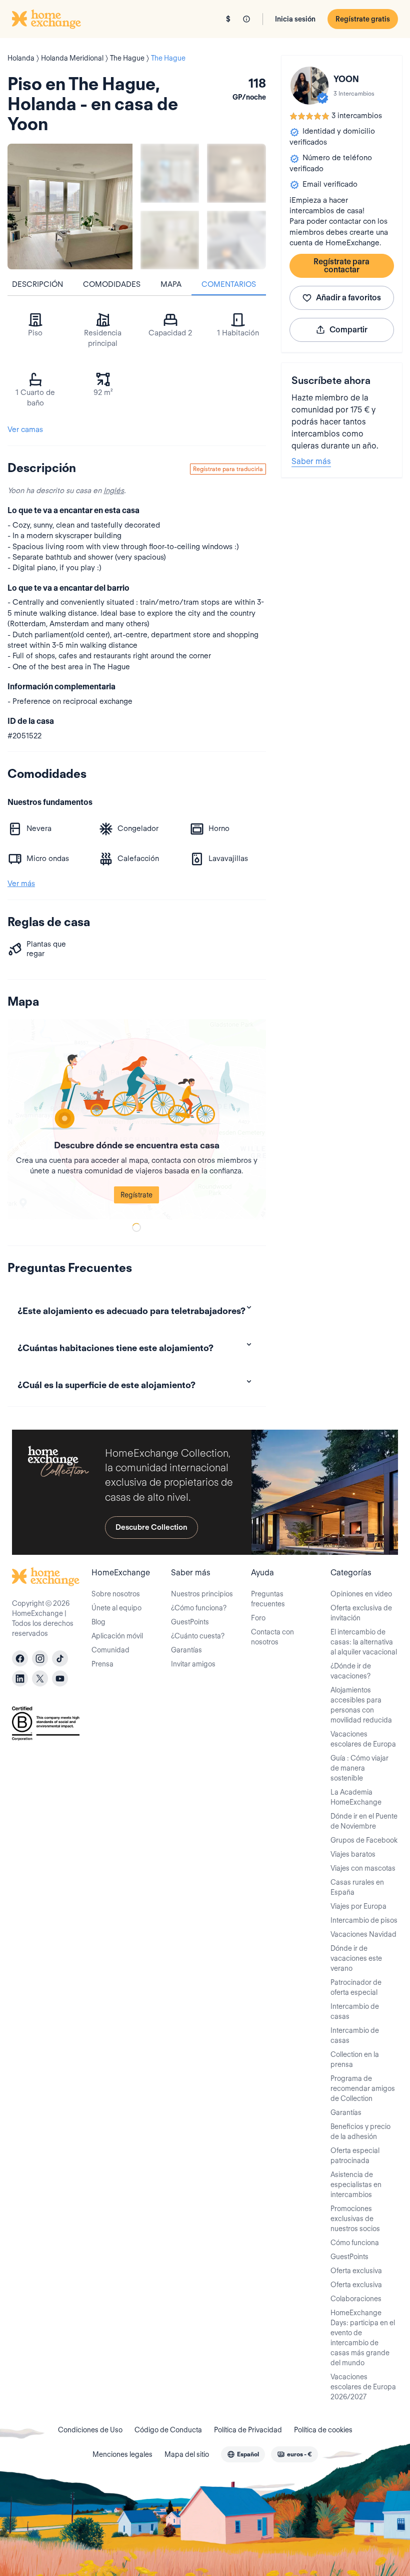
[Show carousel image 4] (236, 240)
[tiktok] (60, 1658)
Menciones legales (122, 2454)
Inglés (114, 491)
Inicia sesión (295, 19)
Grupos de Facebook (364, 1840)
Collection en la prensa (355, 2059)
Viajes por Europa (358, 1906)
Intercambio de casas (355, 2011)
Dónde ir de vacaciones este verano (356, 1958)
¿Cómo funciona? (199, 1608)
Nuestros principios (202, 1594)
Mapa (171, 284)
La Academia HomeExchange (356, 1797)
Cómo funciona (355, 2243)
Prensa (102, 1664)
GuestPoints (190, 1622)
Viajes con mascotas (363, 1868)
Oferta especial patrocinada (355, 2156)
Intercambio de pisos (364, 1920)
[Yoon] (309, 86)
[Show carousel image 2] (236, 173)
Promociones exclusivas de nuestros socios (355, 2219)
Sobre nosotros (116, 1594)
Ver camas (25, 430)
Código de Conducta (168, 2430)
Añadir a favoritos (348, 298)
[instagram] (40, 1658)
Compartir (348, 330)
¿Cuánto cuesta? (198, 1636)
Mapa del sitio (187, 2454)
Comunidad (110, 1650)
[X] (40, 1678)
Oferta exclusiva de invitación (361, 1613)
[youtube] (60, 1678)
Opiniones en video (361, 1594)
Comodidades (112, 284)
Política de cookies (323, 2430)
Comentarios (229, 284)
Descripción (37, 284)
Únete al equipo (116, 1608)
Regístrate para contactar (341, 266)
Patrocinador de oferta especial (356, 1987)
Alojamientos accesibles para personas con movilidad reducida (361, 1705)
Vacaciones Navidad (363, 1934)
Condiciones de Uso (90, 2430)
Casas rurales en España (357, 1887)
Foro (258, 1618)
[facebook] (20, 1658)
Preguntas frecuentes (268, 1599)
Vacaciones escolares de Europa (363, 1739)
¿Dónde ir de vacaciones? (351, 1671)
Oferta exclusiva (356, 2271)
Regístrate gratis (363, 19)
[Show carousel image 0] (70, 206)
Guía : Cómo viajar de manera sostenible (359, 1768)
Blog (98, 1622)
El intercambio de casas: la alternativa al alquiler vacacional (364, 1642)
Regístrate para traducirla (228, 469)
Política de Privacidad (248, 2430)
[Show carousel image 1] (170, 173)
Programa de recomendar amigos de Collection (363, 2088)
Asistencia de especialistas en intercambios (356, 2185)
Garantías (186, 1650)
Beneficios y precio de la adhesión (360, 2131)
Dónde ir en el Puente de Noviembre (364, 1821)
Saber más (311, 461)
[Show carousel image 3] (170, 240)
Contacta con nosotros (272, 1637)
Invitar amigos (193, 1664)
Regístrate (136, 1195)
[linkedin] (20, 1678)
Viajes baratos (353, 1854)
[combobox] (243, 2454)
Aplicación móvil (117, 1636)
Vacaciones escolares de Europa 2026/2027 (363, 2387)
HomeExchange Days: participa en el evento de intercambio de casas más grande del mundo (363, 2338)
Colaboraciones (356, 2299)
